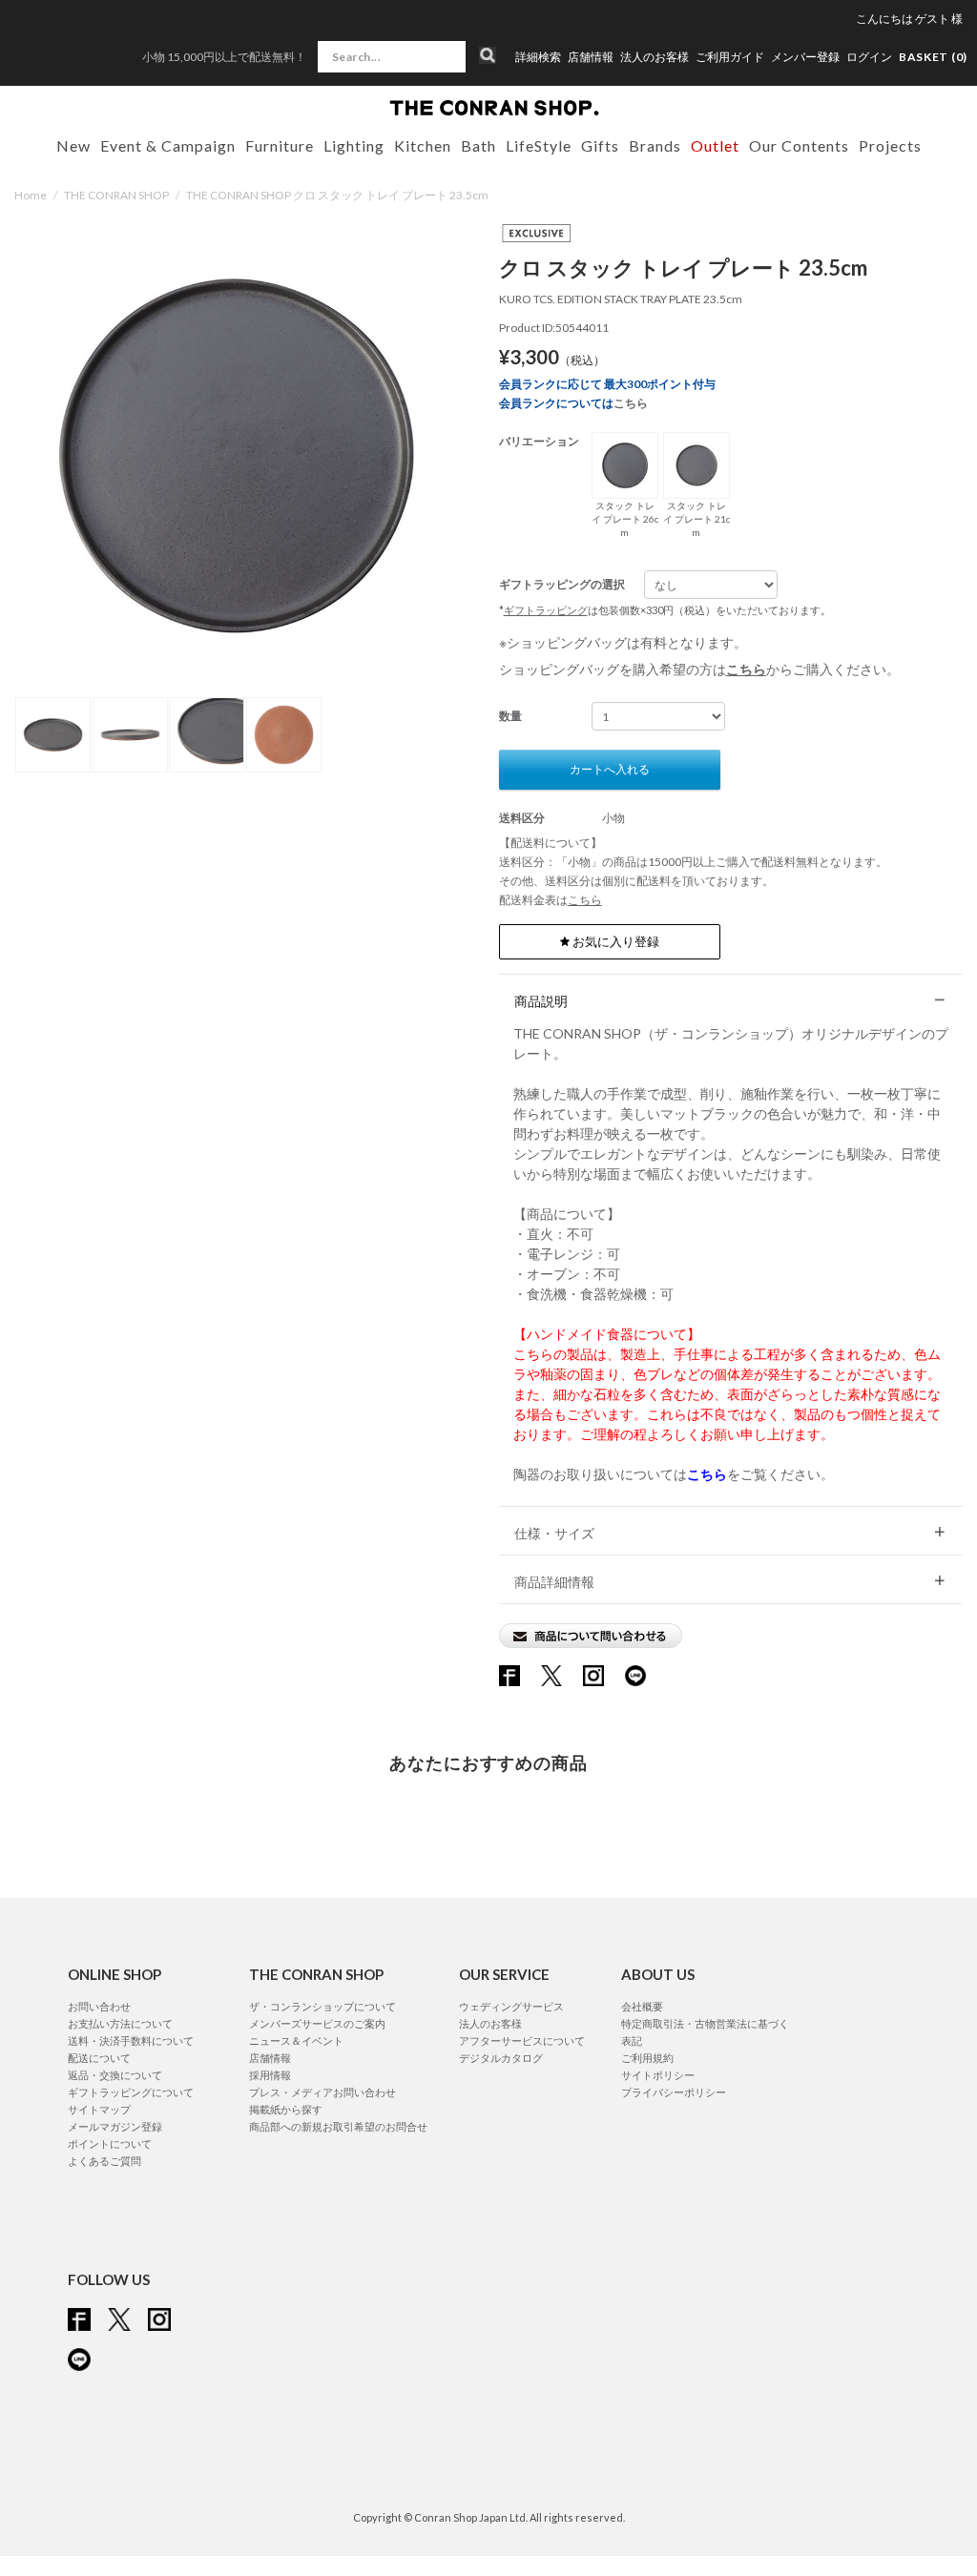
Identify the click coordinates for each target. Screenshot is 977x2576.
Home (31, 195)
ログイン (869, 57)
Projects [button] (890, 145)
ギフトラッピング (546, 610)
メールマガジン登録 (115, 2126)
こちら (631, 403)
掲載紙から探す (286, 2109)
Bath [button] (478, 145)
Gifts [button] (600, 145)
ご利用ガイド (730, 57)
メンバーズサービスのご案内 (317, 2023)
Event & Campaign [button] (168, 145)
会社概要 (642, 2006)
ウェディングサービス (511, 2006)
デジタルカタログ (501, 2058)
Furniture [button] (280, 145)
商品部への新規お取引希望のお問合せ (338, 2126)
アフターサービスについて (522, 2040)
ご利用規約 (647, 2058)
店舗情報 (591, 57)
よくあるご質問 (104, 2161)
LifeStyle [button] (539, 145)
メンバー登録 (805, 57)
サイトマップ (99, 2109)
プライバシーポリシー (674, 2092)
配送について (99, 2058)
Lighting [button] (354, 145)
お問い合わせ (99, 2006)
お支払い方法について (120, 2023)
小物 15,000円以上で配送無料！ (224, 57)
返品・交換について (115, 2075)
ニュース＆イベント (296, 2040)
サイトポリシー (658, 2075)
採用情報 (270, 2075)
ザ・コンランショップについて (322, 2006)
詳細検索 (538, 57)
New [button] (73, 145)
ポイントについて (110, 2143)
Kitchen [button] (423, 145)
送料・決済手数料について (131, 2040)
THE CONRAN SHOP (116, 195)
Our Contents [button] (799, 145)
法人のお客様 (655, 57)
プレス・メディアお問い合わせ (322, 2092)
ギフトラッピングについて (131, 2092)
